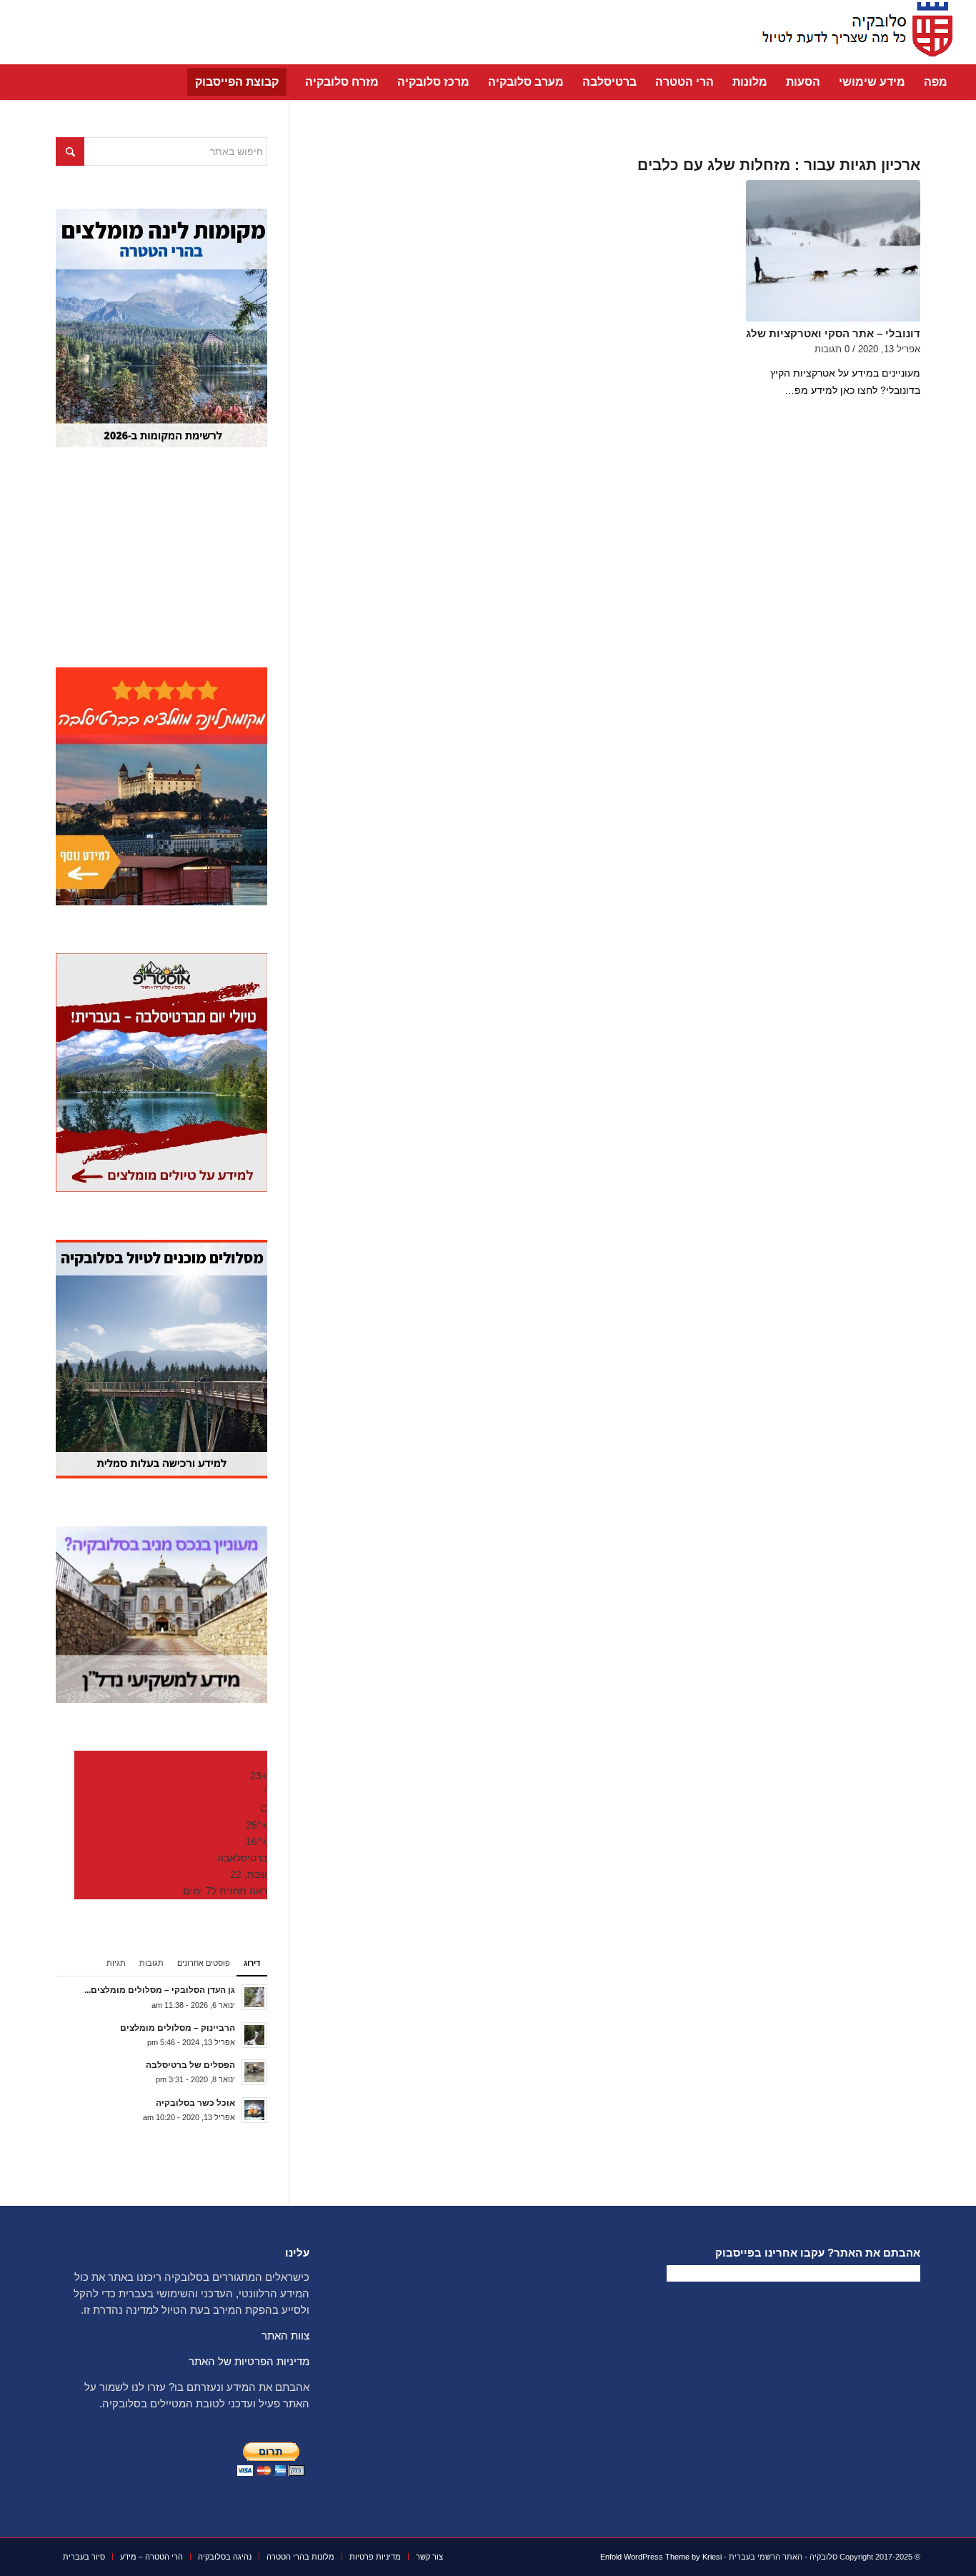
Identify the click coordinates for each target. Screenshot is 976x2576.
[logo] (853, 32)
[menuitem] (936, 82)
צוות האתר (285, 2336)
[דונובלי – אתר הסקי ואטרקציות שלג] (833, 251)
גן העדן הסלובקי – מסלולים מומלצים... (160, 1990)
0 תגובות (832, 349)
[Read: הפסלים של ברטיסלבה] (254, 2072)
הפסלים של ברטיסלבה (190, 2065)
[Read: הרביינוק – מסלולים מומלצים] (254, 2035)
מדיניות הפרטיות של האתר (249, 2361)
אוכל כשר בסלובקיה (195, 2103)
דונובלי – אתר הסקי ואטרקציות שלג (833, 333)
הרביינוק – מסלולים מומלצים (178, 2028)
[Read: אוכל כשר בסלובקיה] (254, 2110)
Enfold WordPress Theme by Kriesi (661, 2557)
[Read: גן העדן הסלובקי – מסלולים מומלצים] (254, 1997)
